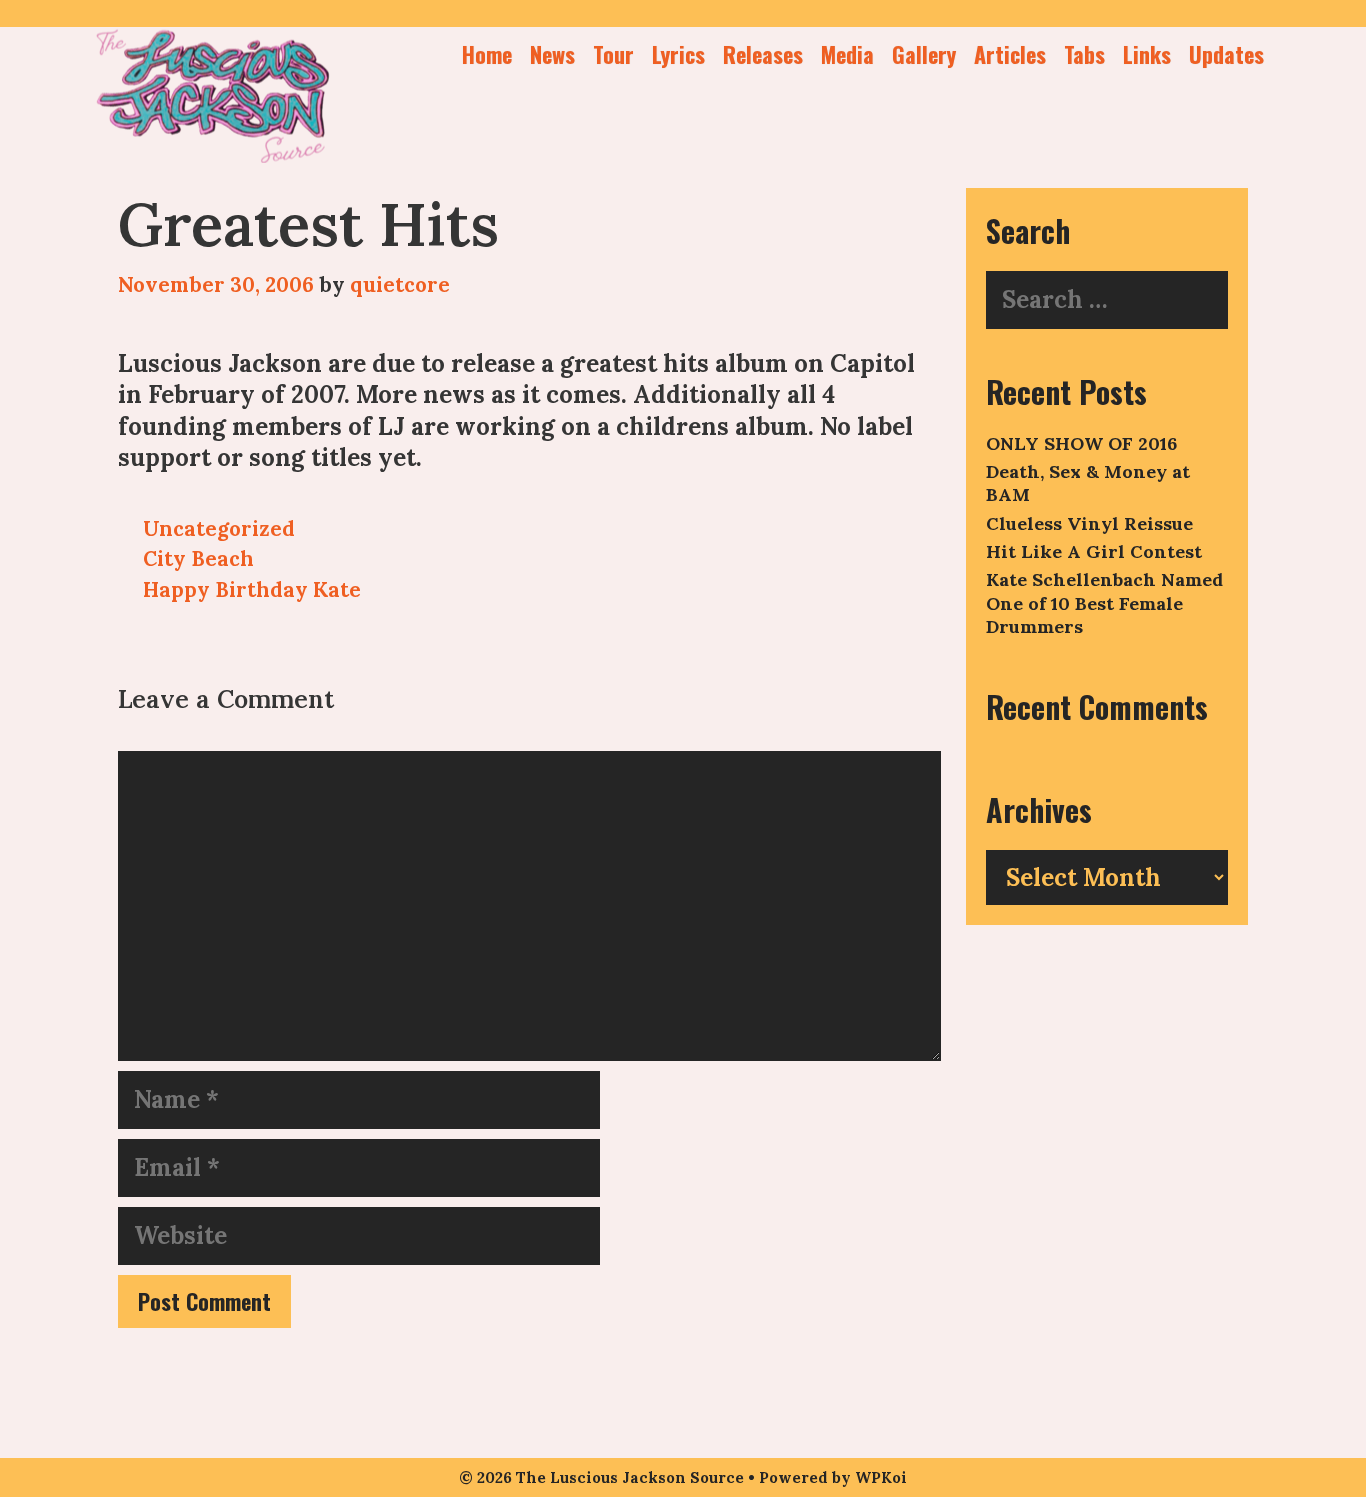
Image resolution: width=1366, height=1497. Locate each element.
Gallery (924, 54)
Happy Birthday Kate (252, 589)
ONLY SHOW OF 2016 (1081, 443)
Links (1147, 54)
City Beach (198, 558)
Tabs (1084, 54)
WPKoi (881, 1477)
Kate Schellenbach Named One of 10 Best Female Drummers (1104, 603)
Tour (613, 54)
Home (487, 54)
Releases (763, 54)
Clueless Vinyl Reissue (1089, 523)
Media (847, 54)
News (552, 54)
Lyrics (678, 54)
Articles (1010, 54)
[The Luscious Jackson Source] (213, 92)
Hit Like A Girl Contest (1094, 551)
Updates (1226, 54)
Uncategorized (219, 528)
